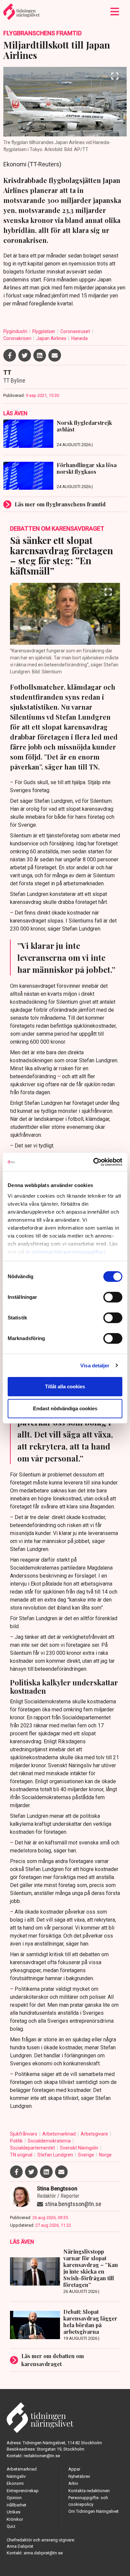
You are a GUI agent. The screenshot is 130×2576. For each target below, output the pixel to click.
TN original (22, 2155)
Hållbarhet (16, 2505)
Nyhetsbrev (79, 2476)
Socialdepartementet (33, 2148)
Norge (105, 2155)
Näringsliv (16, 2476)
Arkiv (73, 2483)
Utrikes (13, 2512)
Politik (17, 2141)
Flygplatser (44, 331)
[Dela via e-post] (55, 355)
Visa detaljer (95, 1366)
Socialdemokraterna (50, 2141)
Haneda (79, 338)
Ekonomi (15, 2483)
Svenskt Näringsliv (80, 2148)
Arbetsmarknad (59, 2134)
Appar (74, 2469)
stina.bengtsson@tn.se (73, 2204)
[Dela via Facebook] (10, 355)
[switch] (113, 1297)
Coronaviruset (76, 331)
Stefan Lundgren (56, 2155)
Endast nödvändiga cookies (65, 1408)
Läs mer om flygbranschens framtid (60, 504)
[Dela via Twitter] (25, 355)
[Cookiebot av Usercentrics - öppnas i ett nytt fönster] (93, 1162)
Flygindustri (16, 331)
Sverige (86, 2155)
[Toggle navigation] (115, 12)
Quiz (11, 2526)
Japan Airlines (52, 338)
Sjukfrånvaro (24, 2134)
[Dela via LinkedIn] (40, 355)
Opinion (14, 2498)
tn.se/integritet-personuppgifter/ (66, 1252)
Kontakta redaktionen (89, 2491)
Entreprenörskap (23, 2491)
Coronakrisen (18, 338)
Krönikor (15, 2519)
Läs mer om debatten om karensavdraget (53, 2360)
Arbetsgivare (95, 2134)
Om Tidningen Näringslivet (93, 2511)
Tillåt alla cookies (65, 1386)
